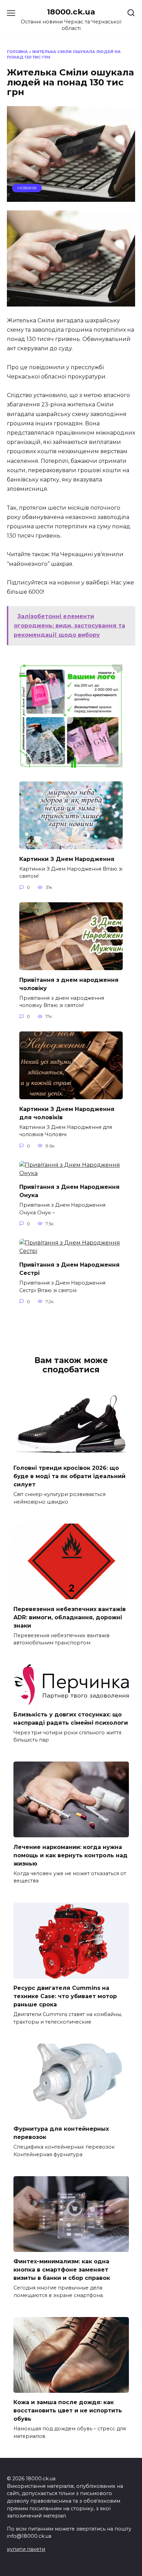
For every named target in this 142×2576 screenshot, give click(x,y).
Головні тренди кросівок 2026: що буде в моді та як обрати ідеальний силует (69, 1476)
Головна (17, 52)
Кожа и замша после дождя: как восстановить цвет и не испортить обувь (68, 2411)
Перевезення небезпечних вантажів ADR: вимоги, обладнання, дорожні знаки (70, 1617)
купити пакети (26, 2549)
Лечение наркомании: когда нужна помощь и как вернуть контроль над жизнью (70, 1855)
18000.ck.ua (71, 12)
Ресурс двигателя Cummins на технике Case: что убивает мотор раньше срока (65, 1996)
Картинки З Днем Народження (67, 859)
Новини (27, 188)
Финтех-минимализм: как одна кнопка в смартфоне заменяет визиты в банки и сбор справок (62, 2270)
